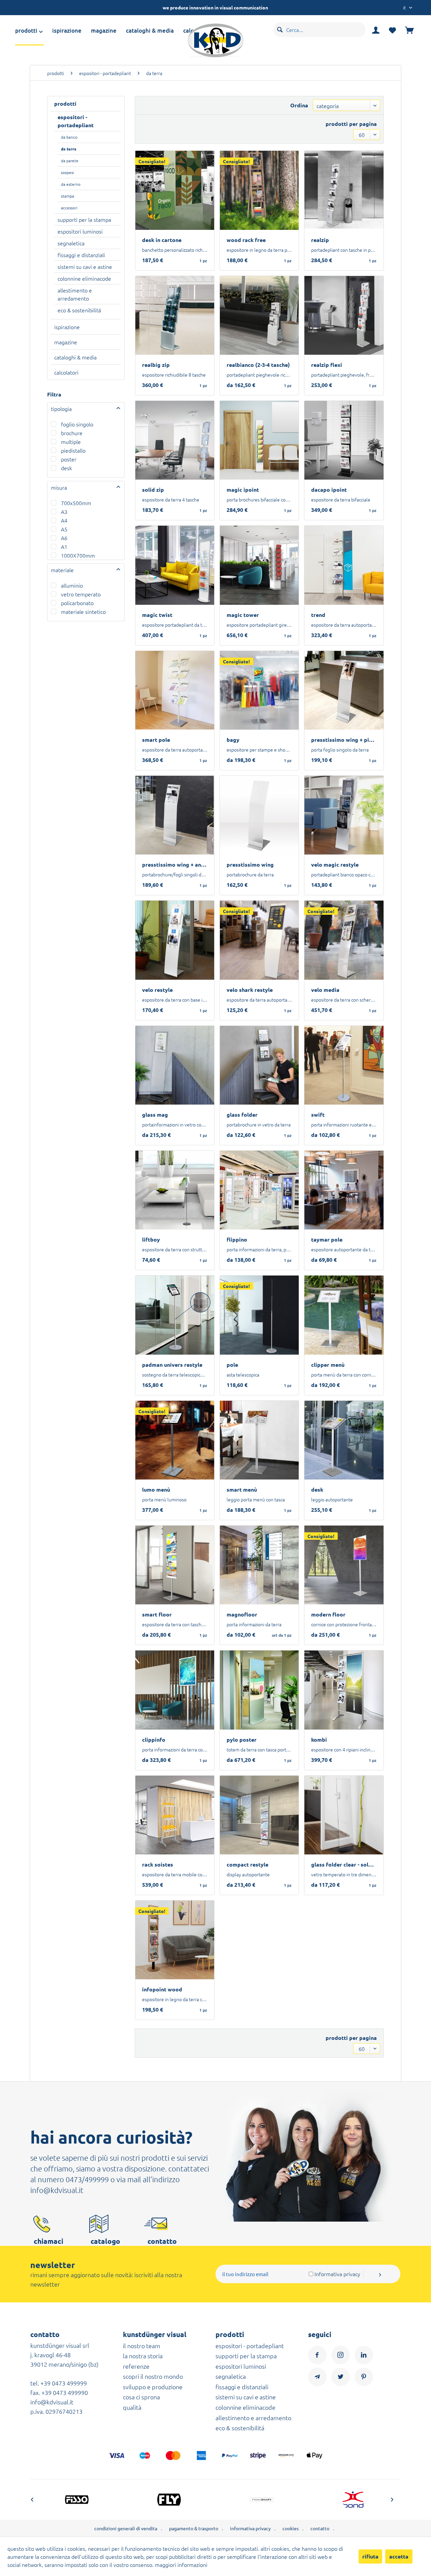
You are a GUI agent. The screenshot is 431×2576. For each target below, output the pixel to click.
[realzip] (344, 190)
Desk (317, 1490)
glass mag (155, 1115)
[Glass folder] (259, 1065)
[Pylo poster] (259, 1690)
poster (69, 459)
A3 (64, 512)
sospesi (68, 172)
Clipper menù (328, 1365)
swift (318, 1115)
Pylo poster (242, 1740)
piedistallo (73, 450)
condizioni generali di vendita (126, 2528)
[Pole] (259, 1315)
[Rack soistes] (175, 1815)
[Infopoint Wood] (175, 1940)
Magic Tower (243, 615)
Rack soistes (158, 1865)
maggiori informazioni (181, 2565)
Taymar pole (327, 1240)
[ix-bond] (279, 2500)
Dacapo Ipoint (329, 490)
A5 (64, 529)
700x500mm (76, 503)
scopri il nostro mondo (153, 2376)
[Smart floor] (175, 1565)
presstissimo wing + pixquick (347, 740)
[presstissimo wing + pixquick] (344, 690)
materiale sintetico (83, 612)
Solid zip (153, 490)
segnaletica (71, 243)
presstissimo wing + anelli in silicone (178, 865)
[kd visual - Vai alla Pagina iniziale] (215, 40)
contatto (320, 2528)
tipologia (61, 409)
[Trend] (344, 565)
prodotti (65, 103)
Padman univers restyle (172, 1365)
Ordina (299, 105)
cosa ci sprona (141, 2397)
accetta (399, 2556)
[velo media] (344, 940)
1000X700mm (78, 555)
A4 (64, 520)
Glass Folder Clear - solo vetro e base (347, 1865)
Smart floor (157, 1614)
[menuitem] (34, 30)
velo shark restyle (250, 990)
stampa (68, 196)
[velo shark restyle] (259, 940)
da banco (69, 137)
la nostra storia (143, 2356)
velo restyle (157, 990)
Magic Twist (157, 615)
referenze (136, 2366)
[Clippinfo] (175, 1690)
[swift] (344, 1065)
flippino (237, 1240)
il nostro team (142, 2346)
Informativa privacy (337, 2274)
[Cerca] (280, 29)
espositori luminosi (80, 231)
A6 (64, 538)
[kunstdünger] (372, 2500)
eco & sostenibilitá (79, 310)
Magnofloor (242, 1614)
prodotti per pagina (351, 124)
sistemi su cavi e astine (85, 267)
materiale (62, 570)
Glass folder (242, 1115)
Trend (318, 615)
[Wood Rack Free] (259, 190)
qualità (132, 2407)
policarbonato (77, 603)
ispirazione (67, 327)
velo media (325, 990)
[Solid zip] (175, 440)
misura (59, 487)
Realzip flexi (327, 365)
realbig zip (156, 365)
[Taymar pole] (344, 1190)
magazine (66, 342)
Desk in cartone (162, 240)
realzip (320, 240)
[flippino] (259, 1190)
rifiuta (370, 2556)
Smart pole (156, 740)
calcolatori (66, 372)
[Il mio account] (376, 30)
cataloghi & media (75, 357)
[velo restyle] (175, 940)
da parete (70, 161)
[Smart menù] (259, 1440)
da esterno (71, 184)
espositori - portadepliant (76, 121)
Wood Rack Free (246, 240)
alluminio (72, 585)
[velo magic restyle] (344, 815)
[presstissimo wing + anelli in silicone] (175, 815)
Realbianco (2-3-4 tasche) (258, 365)
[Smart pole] (175, 690)
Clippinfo (154, 1740)
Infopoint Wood (162, 1989)
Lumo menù (156, 1490)
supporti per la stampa (84, 219)
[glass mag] (175, 1065)
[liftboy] (175, 1190)
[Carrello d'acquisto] (409, 30)
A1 (64, 547)
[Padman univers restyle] (175, 1315)
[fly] (94, 2500)
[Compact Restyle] (259, 1815)
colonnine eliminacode (84, 278)
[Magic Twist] (175, 565)
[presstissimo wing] (259, 815)
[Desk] (344, 1440)
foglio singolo (77, 424)
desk (67, 468)
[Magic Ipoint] (259, 440)
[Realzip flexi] (344, 315)
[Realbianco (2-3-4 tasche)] (259, 315)
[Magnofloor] (259, 1565)
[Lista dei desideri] (392, 31)
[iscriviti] (382, 2274)
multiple (71, 442)
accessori (69, 208)
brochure (72, 433)
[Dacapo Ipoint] (344, 440)
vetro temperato (81, 594)
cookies (291, 2528)
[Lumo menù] (175, 1440)
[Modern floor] (344, 1565)
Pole (232, 1365)
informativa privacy (250, 2528)
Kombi (319, 1740)
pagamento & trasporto (194, 2528)
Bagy (233, 740)
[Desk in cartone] (175, 190)
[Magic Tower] (259, 565)
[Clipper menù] (344, 1315)
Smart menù (242, 1490)
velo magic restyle (335, 865)
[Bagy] (259, 690)
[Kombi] (344, 1690)
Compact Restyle (247, 1865)
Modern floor (328, 1614)
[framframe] (187, 2500)
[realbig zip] (175, 315)
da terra (69, 149)
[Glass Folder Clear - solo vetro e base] (344, 1815)
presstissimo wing (250, 865)
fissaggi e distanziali (81, 255)
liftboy (151, 1240)
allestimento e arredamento (75, 294)
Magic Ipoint (243, 490)
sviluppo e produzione (153, 2387)
